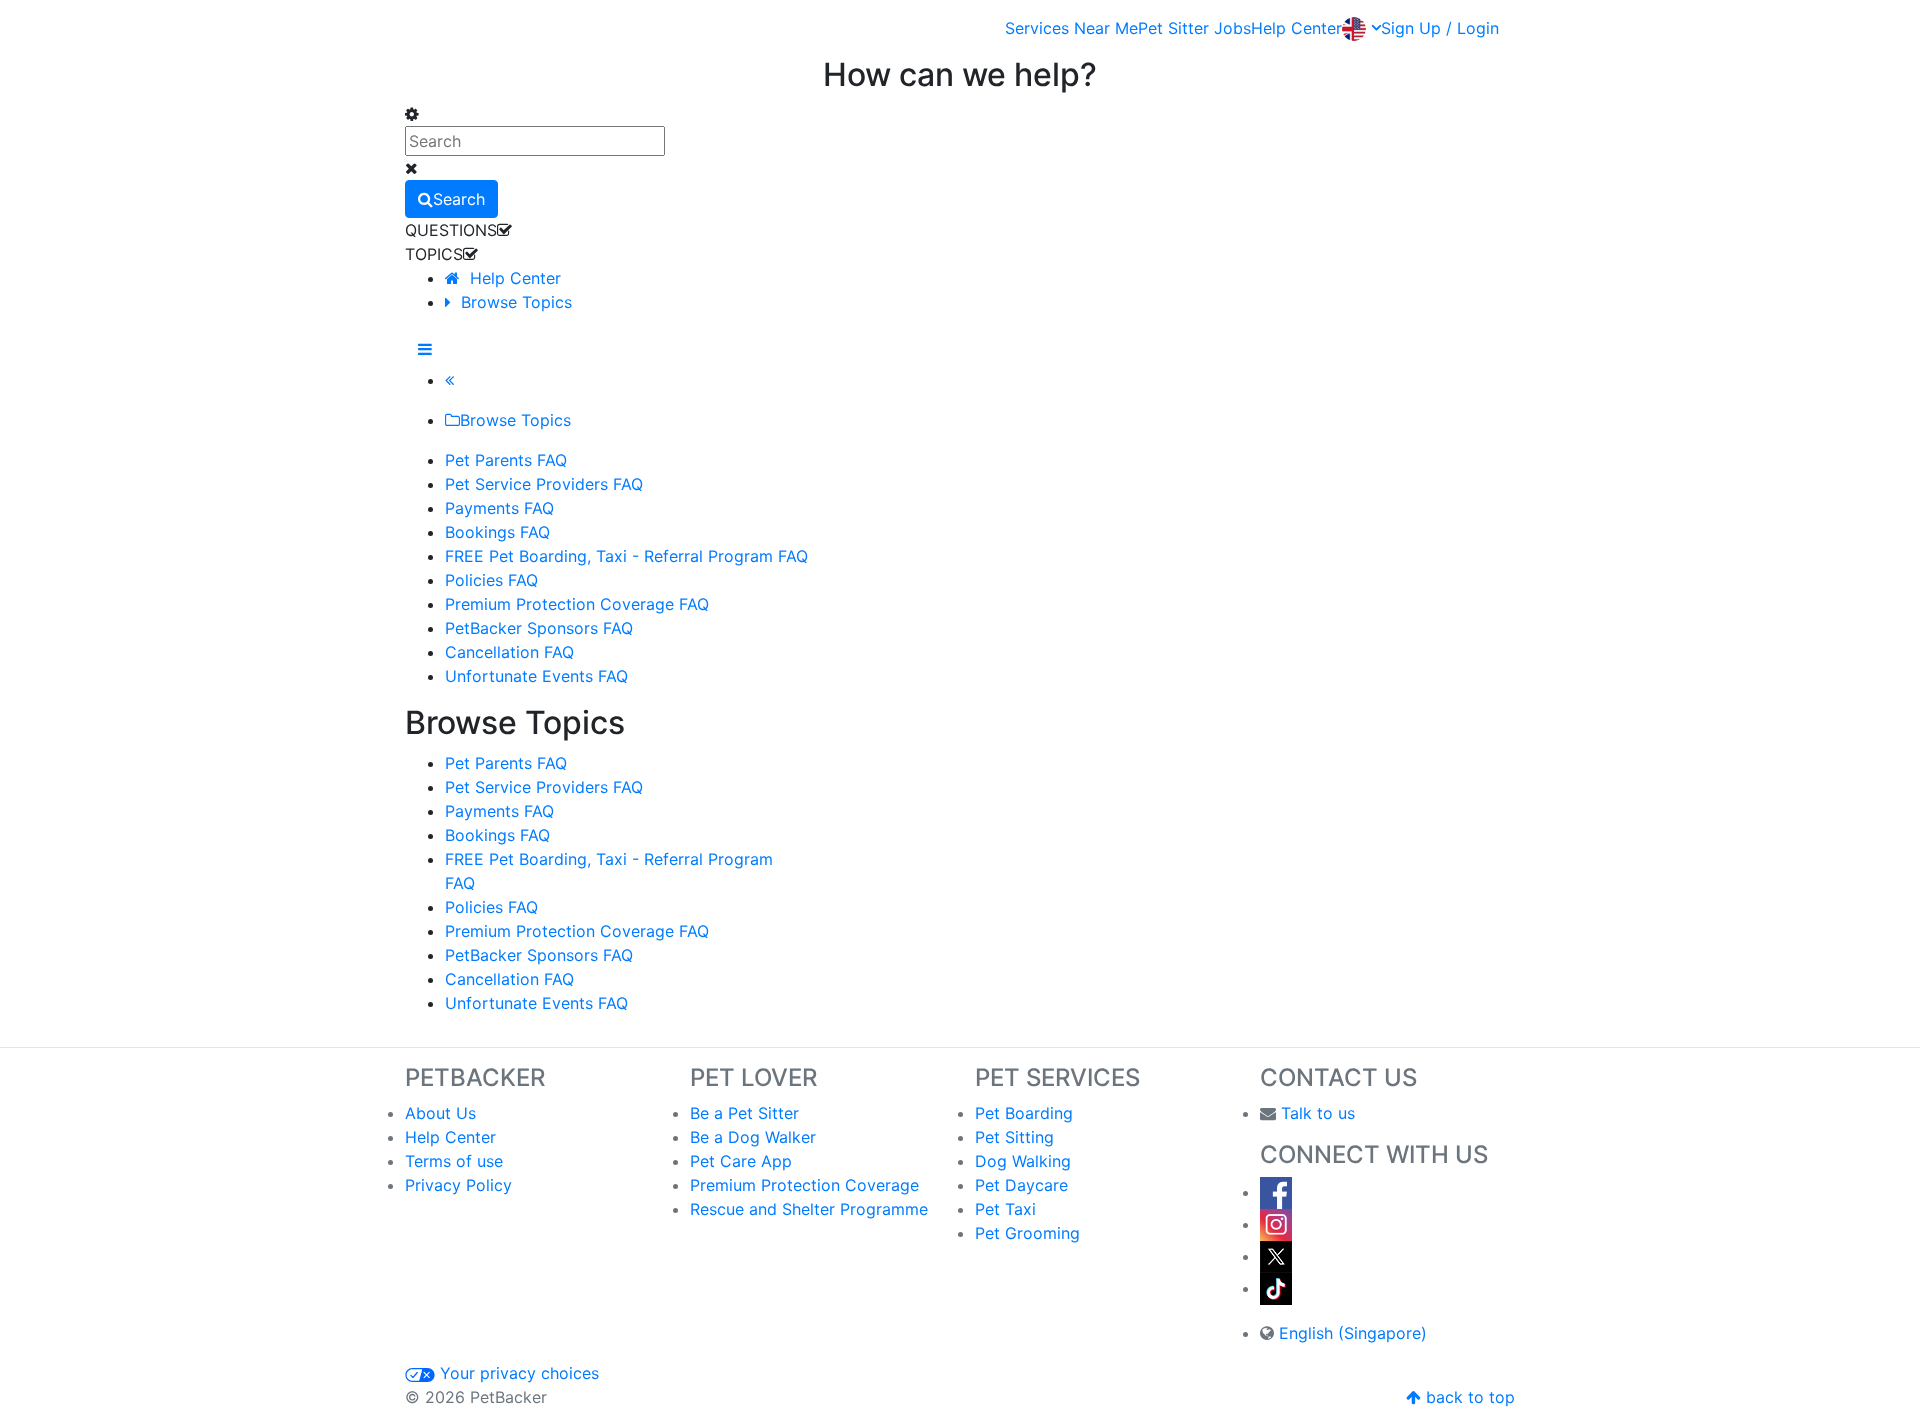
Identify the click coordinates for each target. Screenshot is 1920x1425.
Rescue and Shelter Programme (809, 1209)
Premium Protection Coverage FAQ (577, 931)
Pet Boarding (1024, 1113)
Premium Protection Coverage (804, 1185)
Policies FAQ (491, 907)
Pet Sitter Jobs (1194, 28)
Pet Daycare (1021, 1185)
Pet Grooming (1027, 1233)
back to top (1468, 1397)
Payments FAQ (499, 811)
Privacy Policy (458, 1185)
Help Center (1296, 28)
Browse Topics (511, 302)
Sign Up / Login (1440, 28)
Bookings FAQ (497, 835)
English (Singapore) (1353, 1333)
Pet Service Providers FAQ (544, 787)
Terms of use (454, 1161)
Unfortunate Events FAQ (536, 1003)
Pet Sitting (1014, 1137)
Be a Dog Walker (753, 1137)
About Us (440, 1113)
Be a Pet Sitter (744, 1113)
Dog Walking (1023, 1161)
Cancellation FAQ (509, 979)
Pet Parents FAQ (506, 763)
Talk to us (1318, 1113)
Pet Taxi (1005, 1209)
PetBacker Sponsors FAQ (539, 955)
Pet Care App (741, 1161)
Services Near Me (1071, 28)
